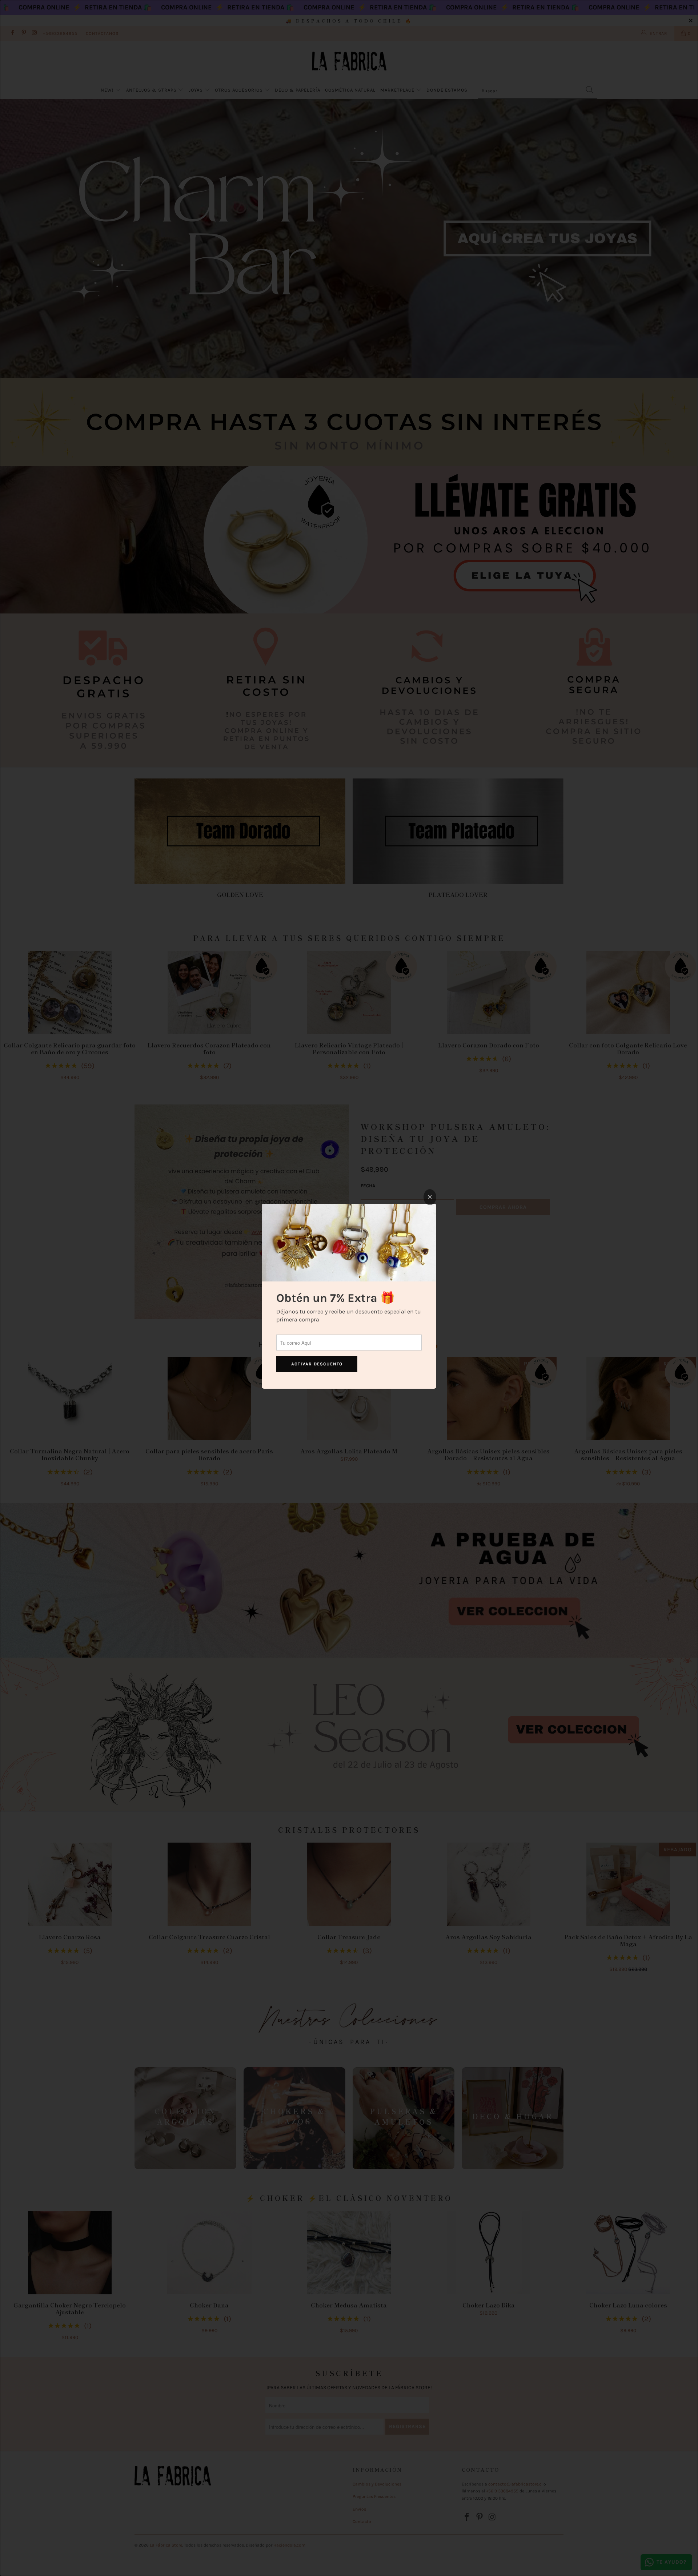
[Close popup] (430, 1197)
